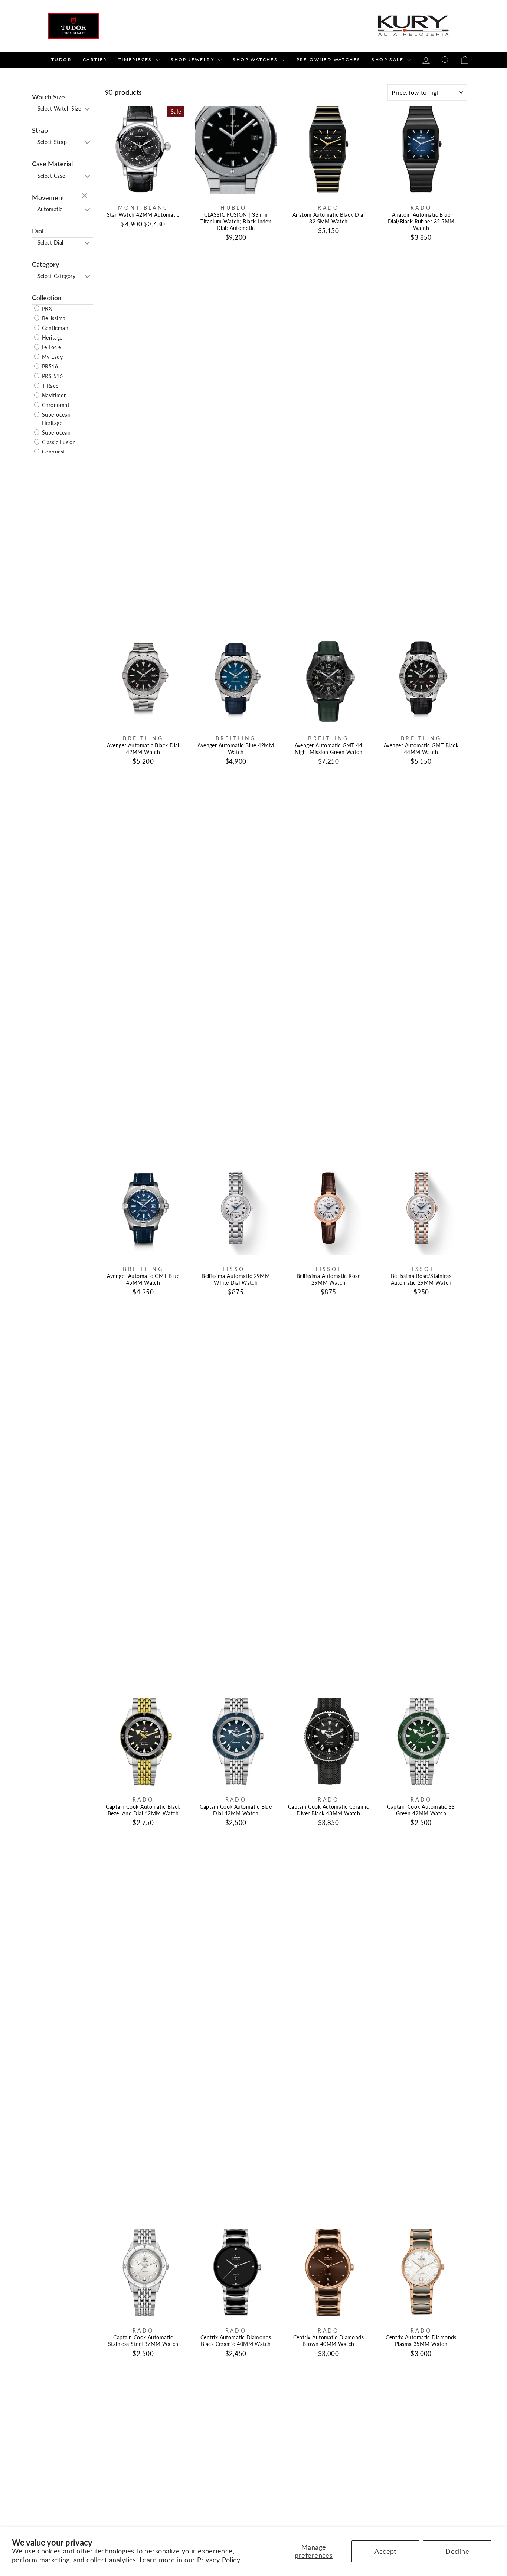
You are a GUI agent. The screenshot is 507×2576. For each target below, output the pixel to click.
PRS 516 (52, 376)
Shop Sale (388, 60)
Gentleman (55, 328)
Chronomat (55, 405)
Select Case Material (51, 177)
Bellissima (53, 318)
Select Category (57, 276)
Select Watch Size (59, 109)
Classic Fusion (58, 442)
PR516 (49, 366)
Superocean (56, 432)
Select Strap (52, 142)
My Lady (52, 357)
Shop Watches (256, 60)
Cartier (95, 60)
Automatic (50, 209)
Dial (38, 231)
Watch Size (48, 97)
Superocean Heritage (56, 419)
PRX (46, 309)
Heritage (52, 337)
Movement (48, 197)
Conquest (53, 452)
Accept (385, 2551)
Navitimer (53, 395)
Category (45, 264)
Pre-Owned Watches (329, 60)
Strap (40, 130)
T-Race (50, 386)
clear (85, 196)
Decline (457, 2551)
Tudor (61, 60)
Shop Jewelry (193, 60)
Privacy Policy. (219, 2560)
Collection (47, 298)
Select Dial (50, 242)
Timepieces (136, 60)
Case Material (52, 164)
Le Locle (51, 347)
